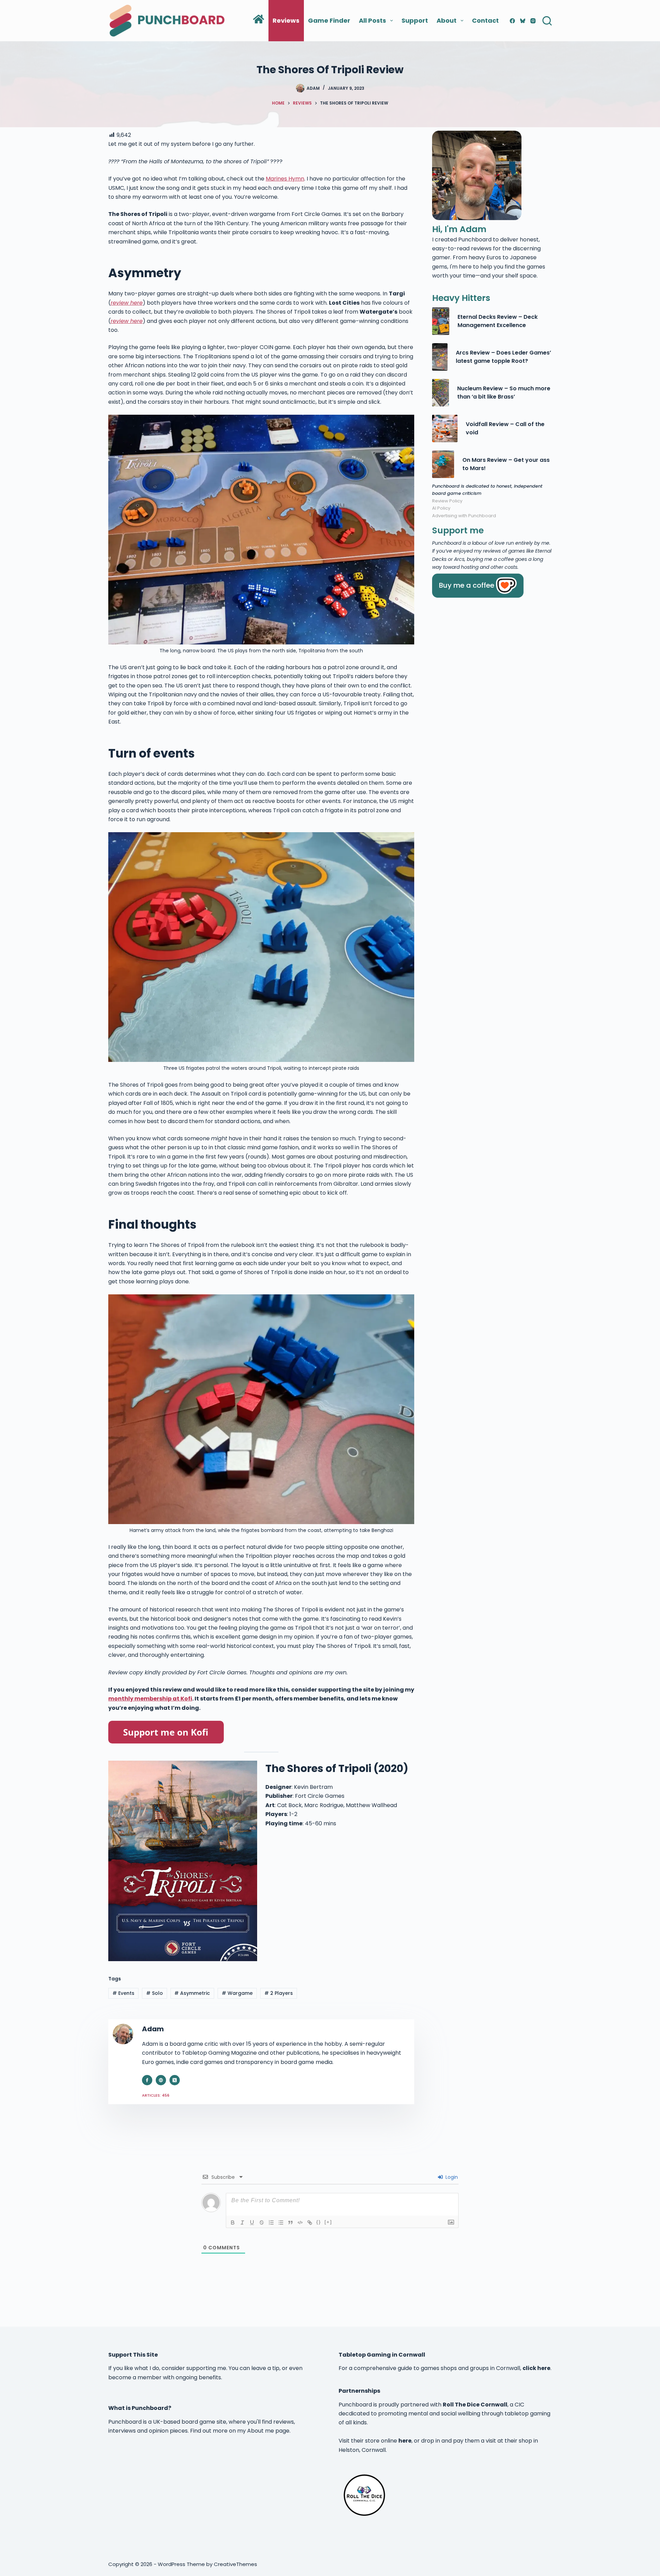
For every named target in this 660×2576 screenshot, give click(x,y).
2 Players (279, 1993)
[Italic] (242, 2222)
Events (123, 1993)
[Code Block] (300, 2222)
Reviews (286, 20)
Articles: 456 (156, 2095)
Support (415, 20)
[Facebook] (512, 21)
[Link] (310, 2222)
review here (127, 303)
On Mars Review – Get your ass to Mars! (506, 464)
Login (451, 2177)
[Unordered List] (281, 2222)
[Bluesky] (523, 21)
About (447, 20)
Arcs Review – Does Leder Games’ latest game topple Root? (503, 357)
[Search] (547, 21)
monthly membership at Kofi (150, 1699)
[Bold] (233, 2222)
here (405, 2441)
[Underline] (252, 2222)
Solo (155, 1993)
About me (261, 2431)
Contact (485, 20)
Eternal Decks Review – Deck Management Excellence (498, 321)
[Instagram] (533, 21)
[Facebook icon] (147, 2080)
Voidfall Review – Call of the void (505, 428)
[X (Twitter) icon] (175, 2080)
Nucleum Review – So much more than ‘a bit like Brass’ (504, 393)
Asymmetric (192, 1993)
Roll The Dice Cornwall (475, 2405)
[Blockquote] (290, 2222)
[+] (328, 2222)
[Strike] (262, 2222)
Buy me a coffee (467, 585)
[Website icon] (161, 2080)
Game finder (329, 20)
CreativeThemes (235, 2564)
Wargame (237, 1993)
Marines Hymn (285, 179)
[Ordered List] (271, 2222)
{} (319, 2222)
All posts (372, 20)
